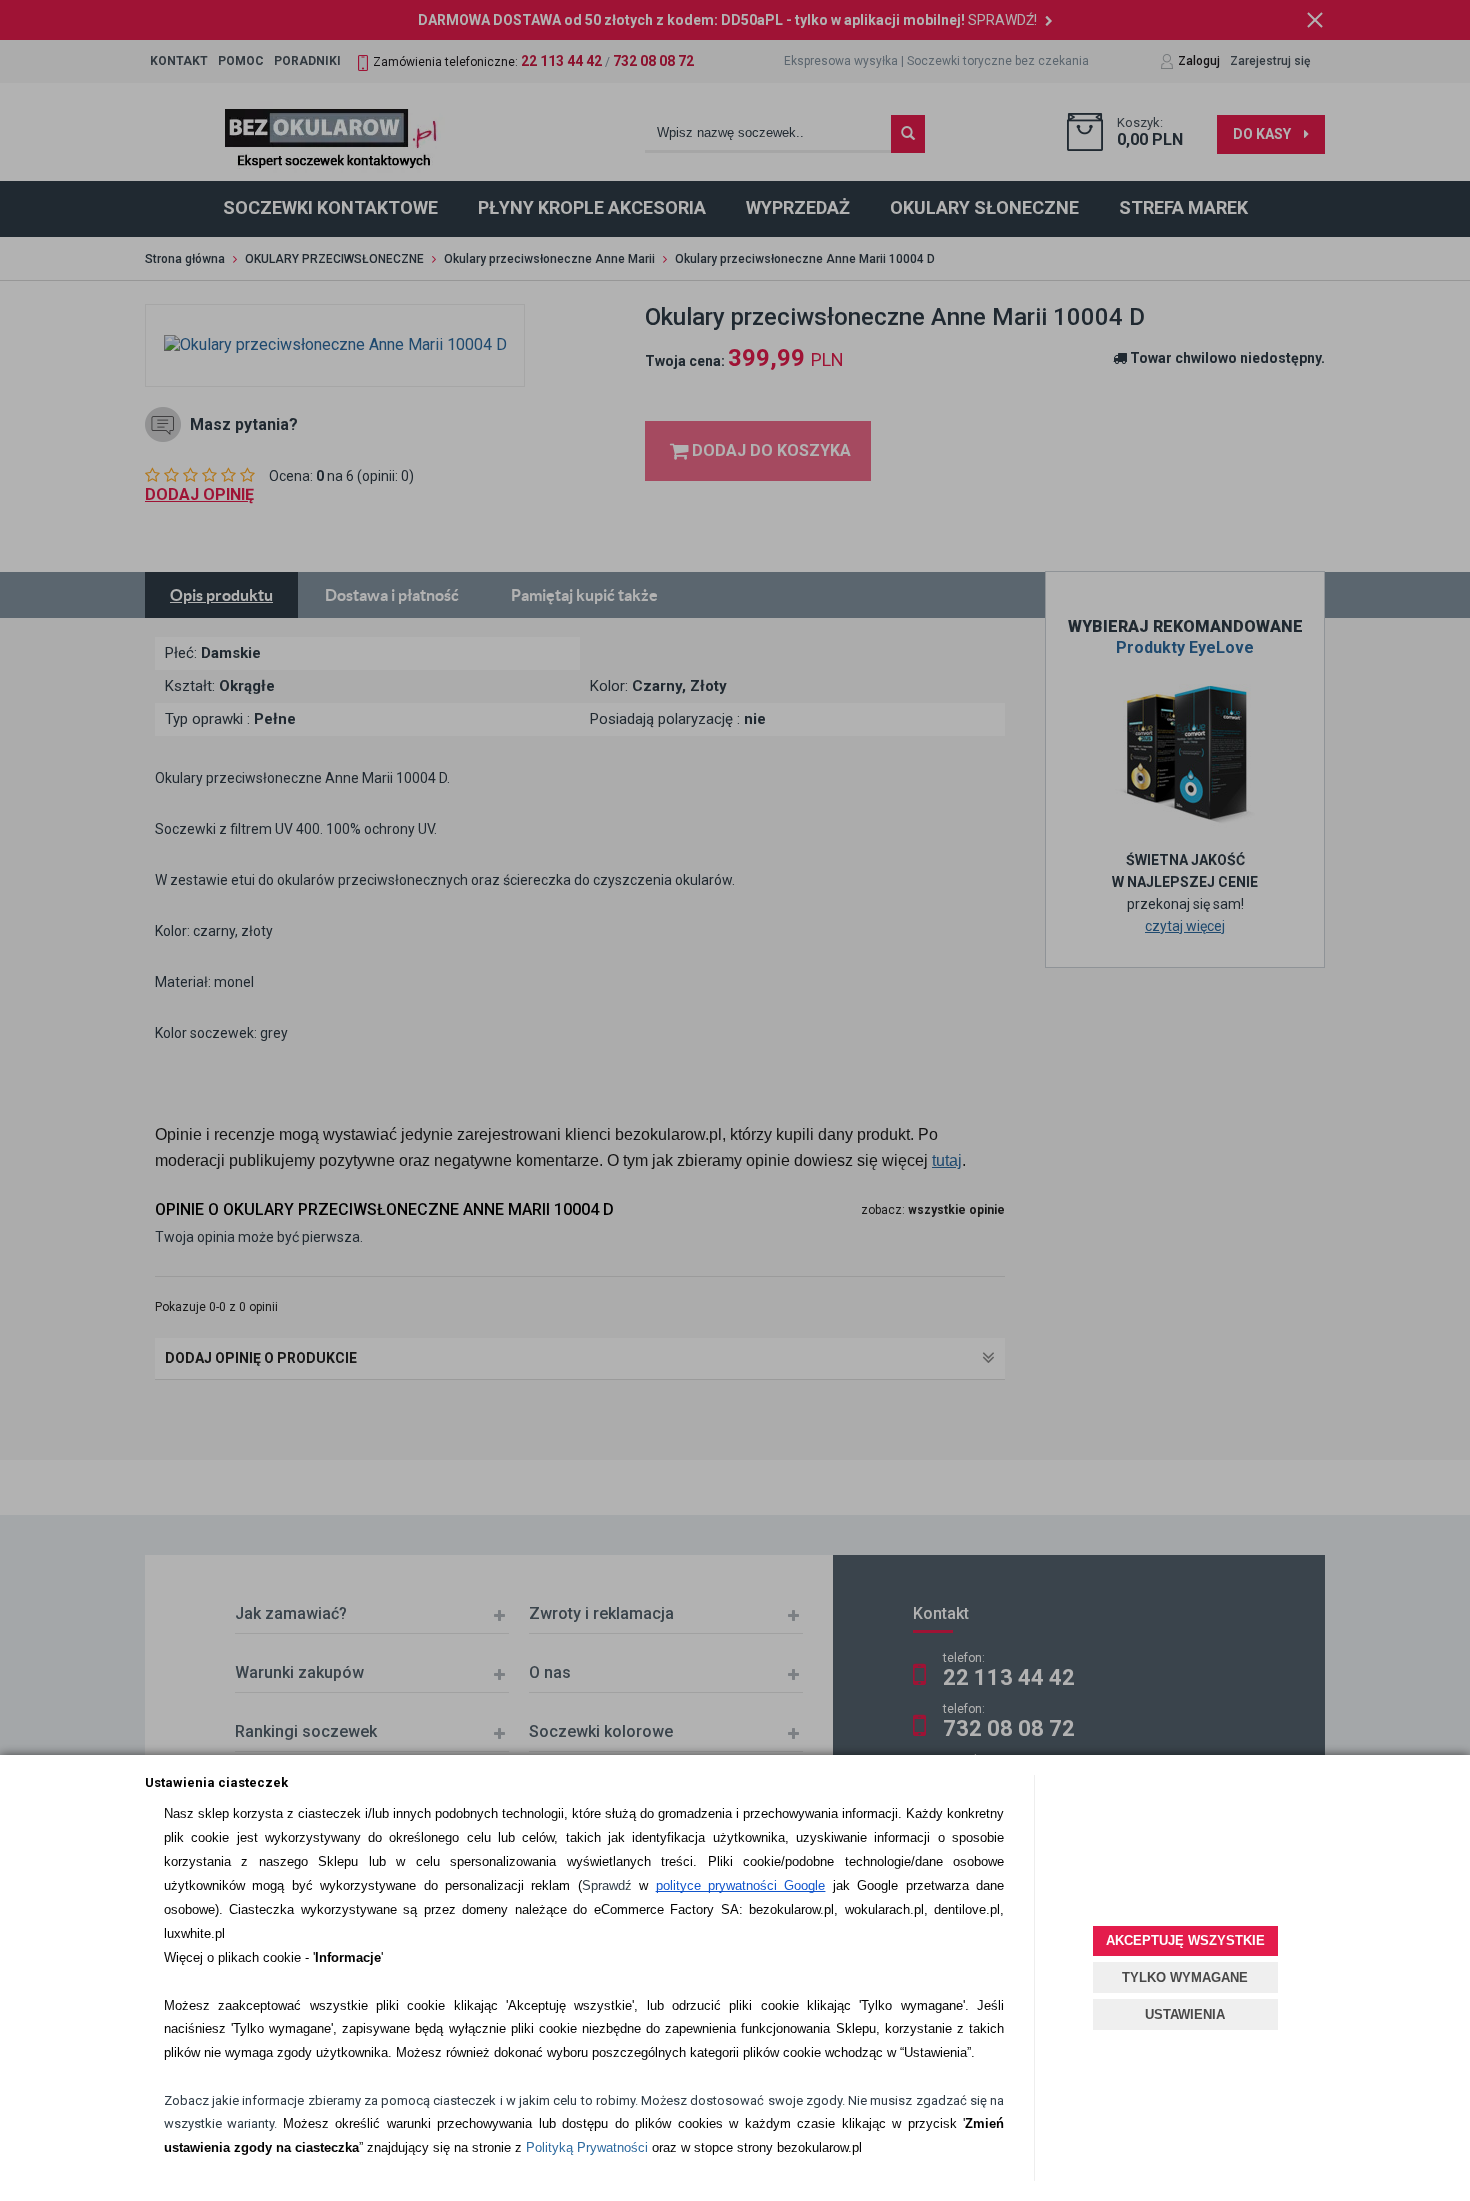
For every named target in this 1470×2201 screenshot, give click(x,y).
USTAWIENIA (1185, 2014)
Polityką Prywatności (587, 2147)
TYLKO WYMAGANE (1185, 1977)
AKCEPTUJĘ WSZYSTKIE (1185, 1940)
